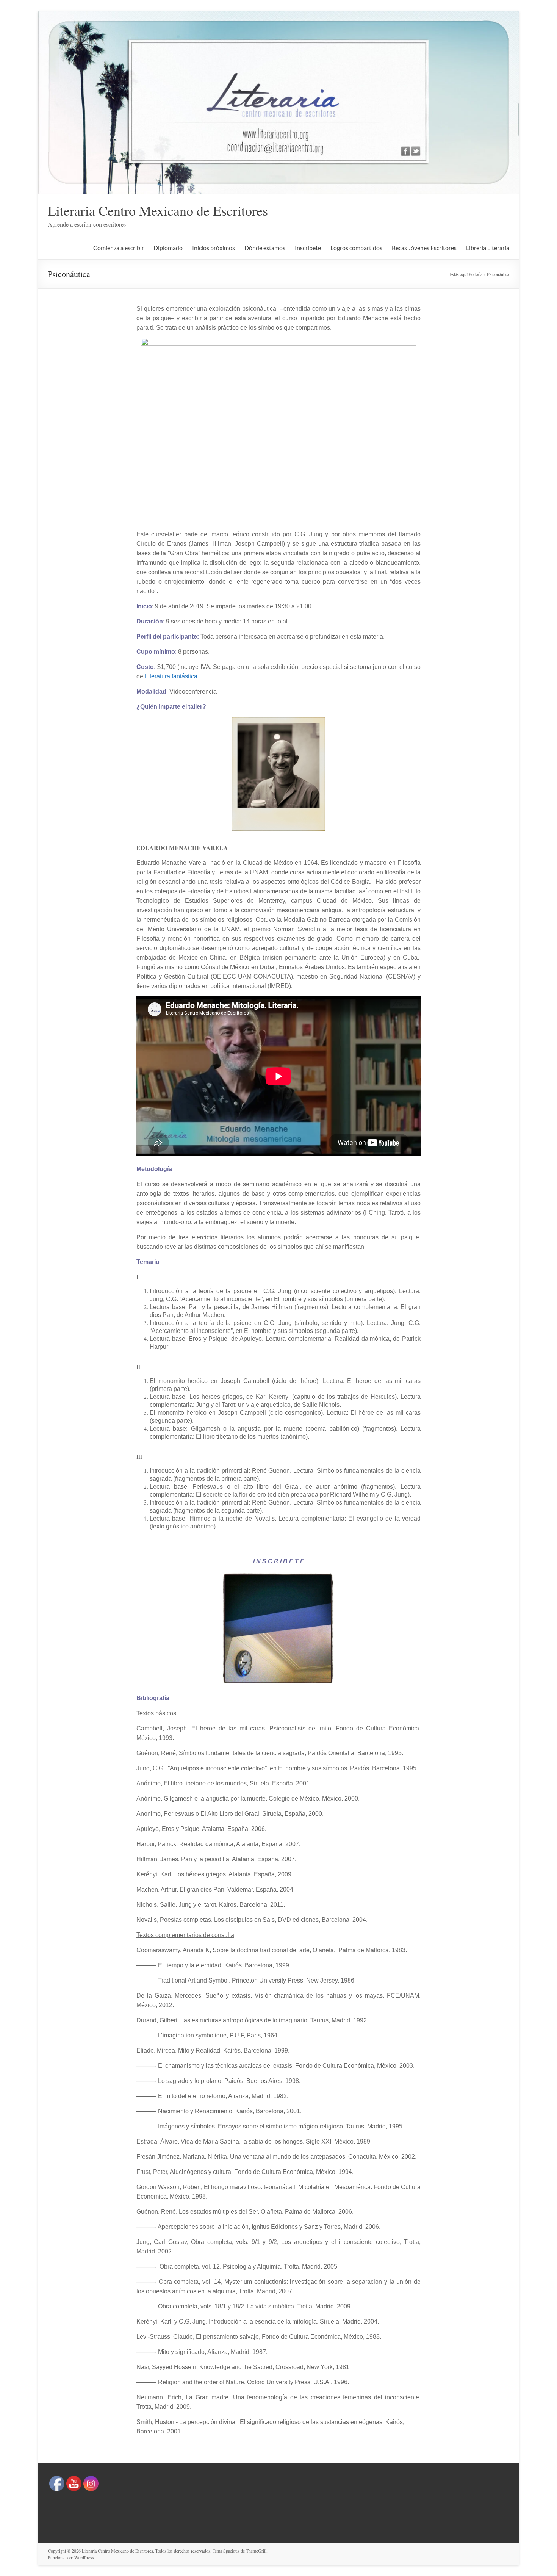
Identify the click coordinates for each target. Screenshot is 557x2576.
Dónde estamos (265, 248)
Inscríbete (308, 248)
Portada (476, 274)
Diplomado (168, 248)
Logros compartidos (356, 248)
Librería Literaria (488, 248)
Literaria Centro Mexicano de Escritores (158, 210)
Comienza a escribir (119, 248)
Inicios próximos (214, 248)
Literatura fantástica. (172, 676)
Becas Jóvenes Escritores (424, 248)
